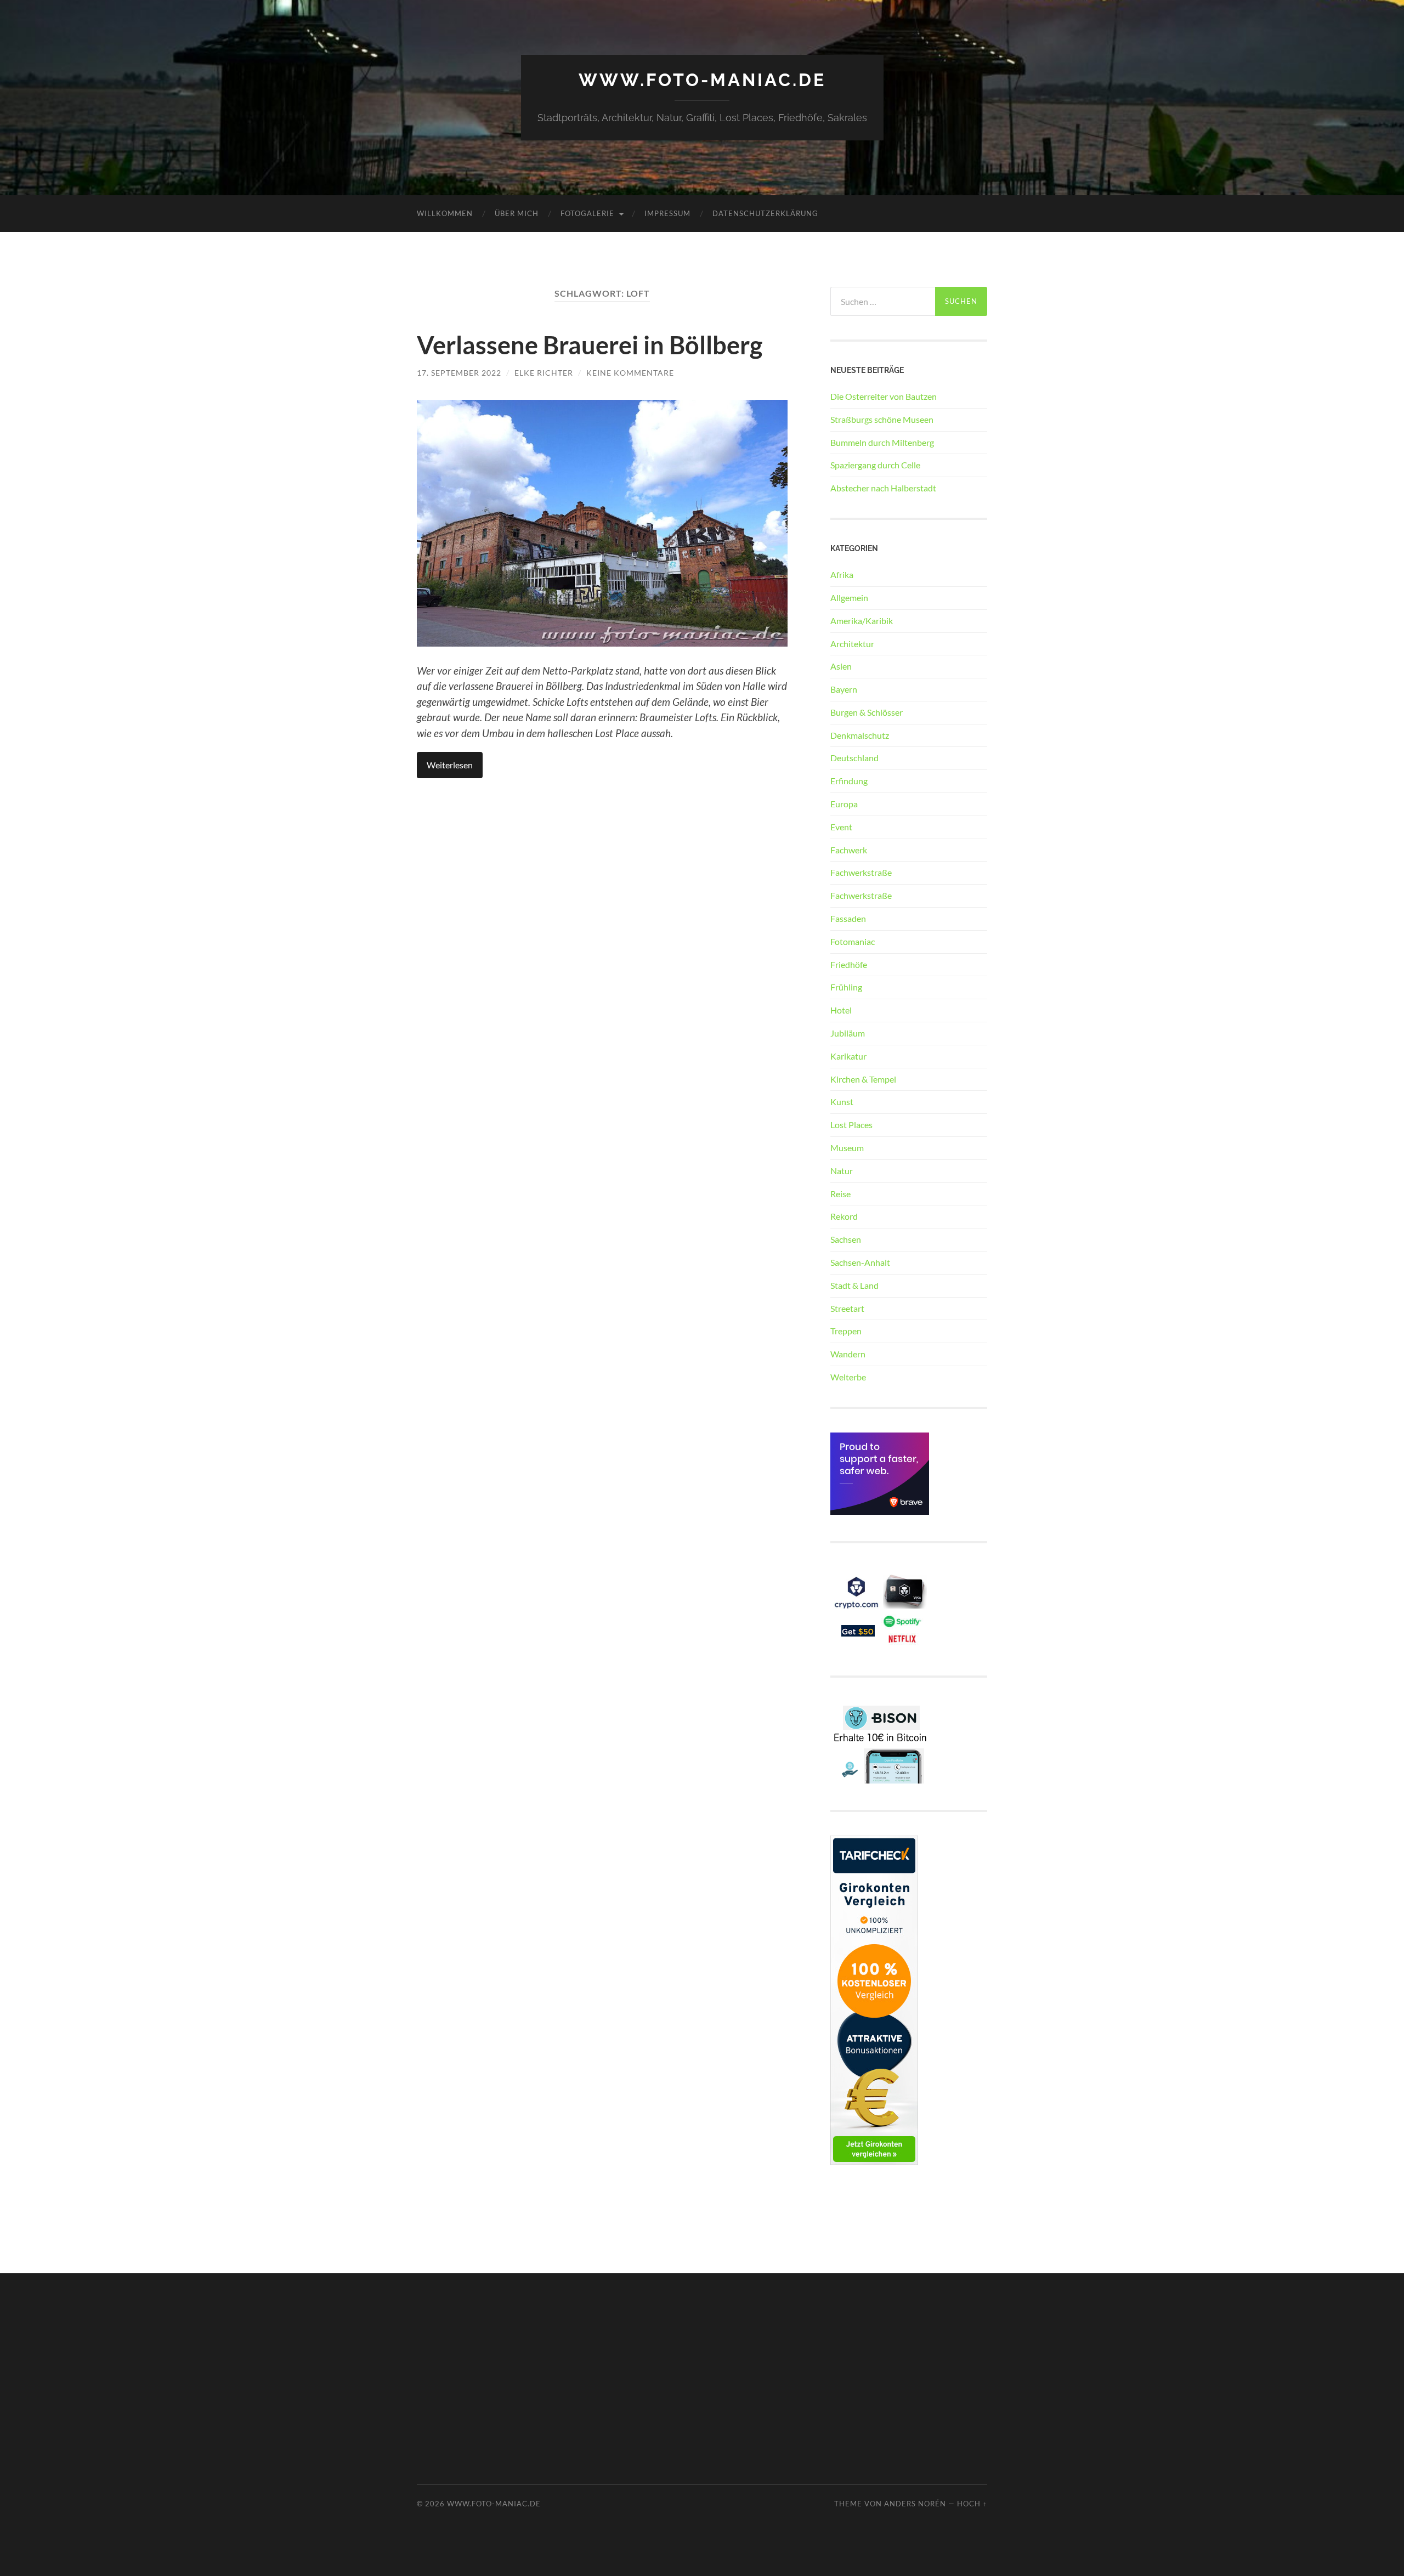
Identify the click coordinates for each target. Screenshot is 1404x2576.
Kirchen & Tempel (863, 1079)
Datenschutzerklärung (765, 213)
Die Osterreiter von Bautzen (884, 396)
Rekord (844, 1216)
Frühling (846, 987)
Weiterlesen (450, 765)
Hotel (841, 1010)
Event (841, 827)
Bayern (844, 689)
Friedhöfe (849, 964)
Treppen (846, 1331)
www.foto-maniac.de (702, 80)
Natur (842, 1171)
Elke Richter (544, 373)
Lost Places (851, 1125)
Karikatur (848, 1056)
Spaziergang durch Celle (875, 465)
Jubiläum (848, 1033)
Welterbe (848, 1377)
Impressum (667, 213)
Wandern (848, 1354)
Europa (844, 804)
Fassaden (848, 918)
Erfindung (849, 781)
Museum (847, 1148)
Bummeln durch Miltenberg (882, 442)
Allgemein (849, 598)
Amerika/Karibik (862, 621)
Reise (840, 1194)
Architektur (852, 644)
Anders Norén (915, 2504)
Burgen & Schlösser (867, 712)
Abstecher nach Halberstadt (883, 488)
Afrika (842, 574)
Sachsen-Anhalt (860, 1262)
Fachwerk (849, 850)
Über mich (517, 213)
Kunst (842, 1102)
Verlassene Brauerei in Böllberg (590, 345)
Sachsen (846, 1239)
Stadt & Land (854, 1285)
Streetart (847, 1308)
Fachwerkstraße (861, 872)
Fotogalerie (587, 213)
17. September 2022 (459, 373)
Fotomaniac (853, 941)
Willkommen (445, 213)
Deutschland (854, 758)
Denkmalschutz (860, 735)
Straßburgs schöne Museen (882, 419)
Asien (841, 666)
